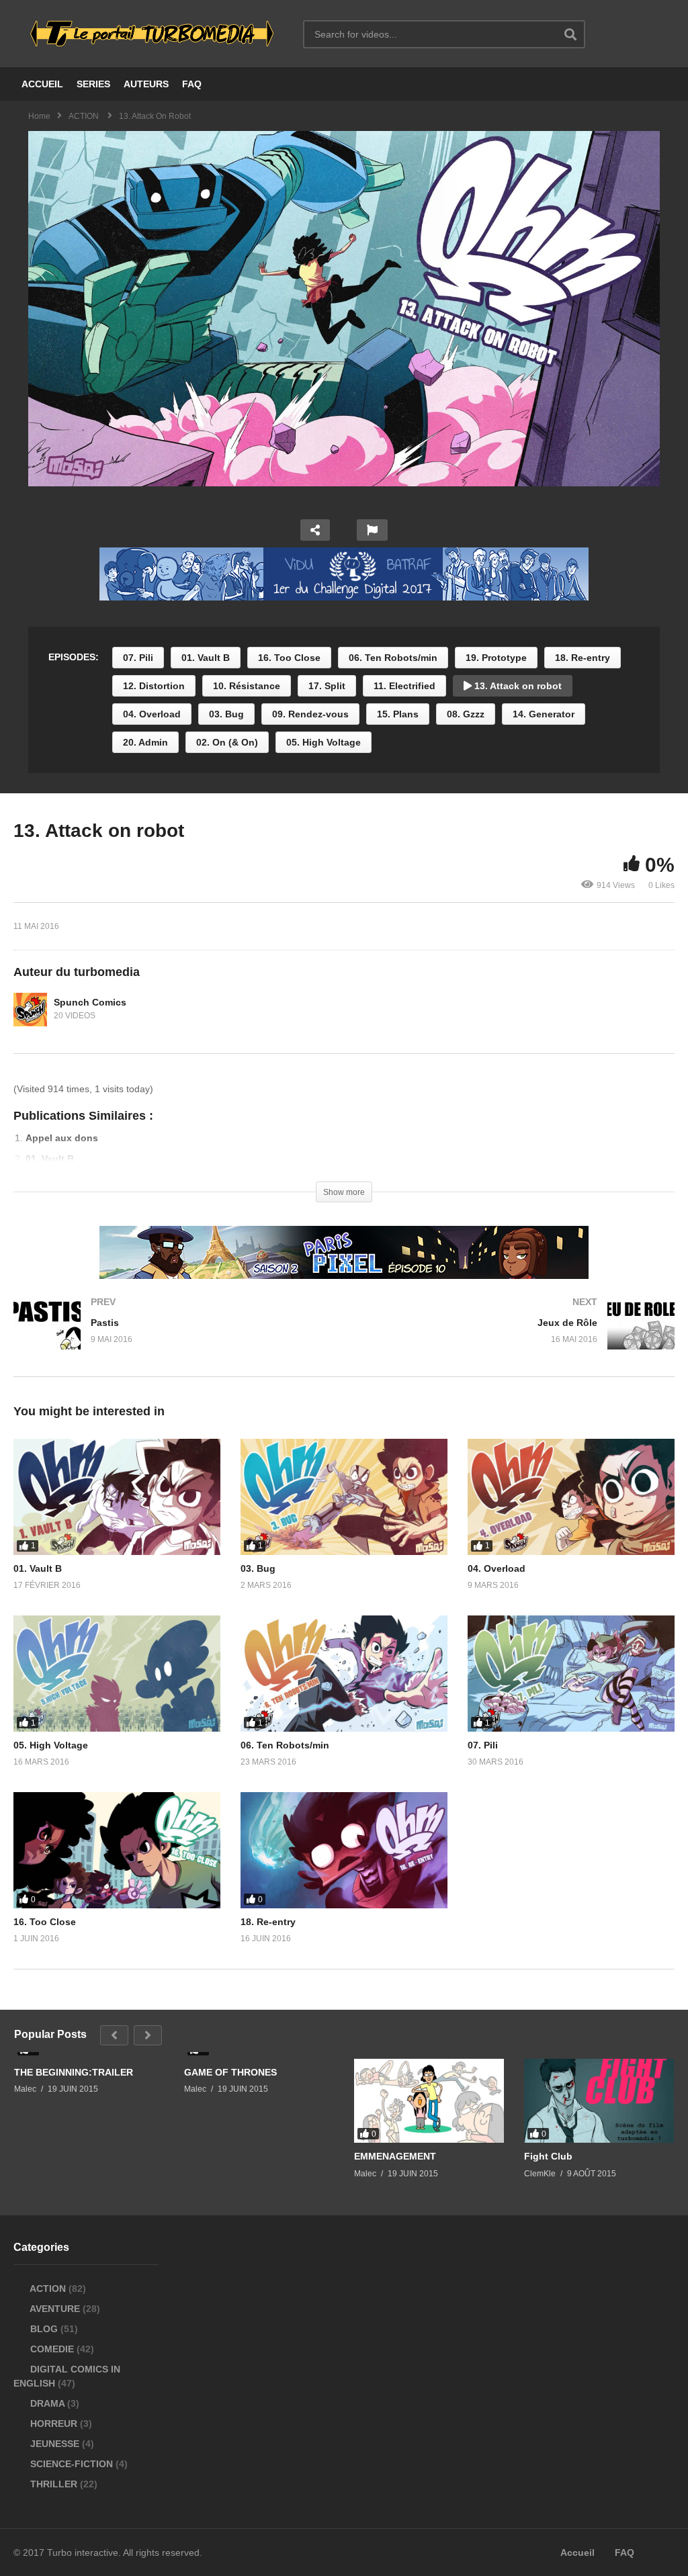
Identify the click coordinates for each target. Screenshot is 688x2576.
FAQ (192, 84)
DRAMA (47, 2403)
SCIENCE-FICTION (72, 2464)
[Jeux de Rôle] (516, 1338)
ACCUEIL (42, 84)
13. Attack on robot (517, 686)
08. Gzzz (466, 714)
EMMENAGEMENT (395, 2156)
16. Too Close (289, 658)
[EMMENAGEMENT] (429, 2101)
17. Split (327, 686)
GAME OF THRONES (230, 2072)
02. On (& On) (227, 742)
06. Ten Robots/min (393, 658)
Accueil (577, 2552)
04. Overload (152, 714)
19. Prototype (496, 658)
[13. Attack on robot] (117, 1497)
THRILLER (54, 2484)
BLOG (44, 2329)
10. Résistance (247, 686)
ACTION (48, 2289)
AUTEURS (146, 84)
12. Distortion (154, 686)
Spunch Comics (90, 1002)
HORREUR (54, 2424)
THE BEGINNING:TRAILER (74, 2072)
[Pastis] (172, 1338)
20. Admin (145, 742)
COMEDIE (52, 2349)
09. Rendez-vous (310, 714)
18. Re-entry (583, 658)
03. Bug (226, 714)
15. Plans (398, 714)
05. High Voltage (324, 742)
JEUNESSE (55, 2444)
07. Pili (138, 658)
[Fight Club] (599, 2101)
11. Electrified (404, 686)
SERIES (93, 84)
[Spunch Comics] (30, 1010)
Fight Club (548, 2156)
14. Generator (544, 714)
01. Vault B (206, 658)
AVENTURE (55, 2309)
